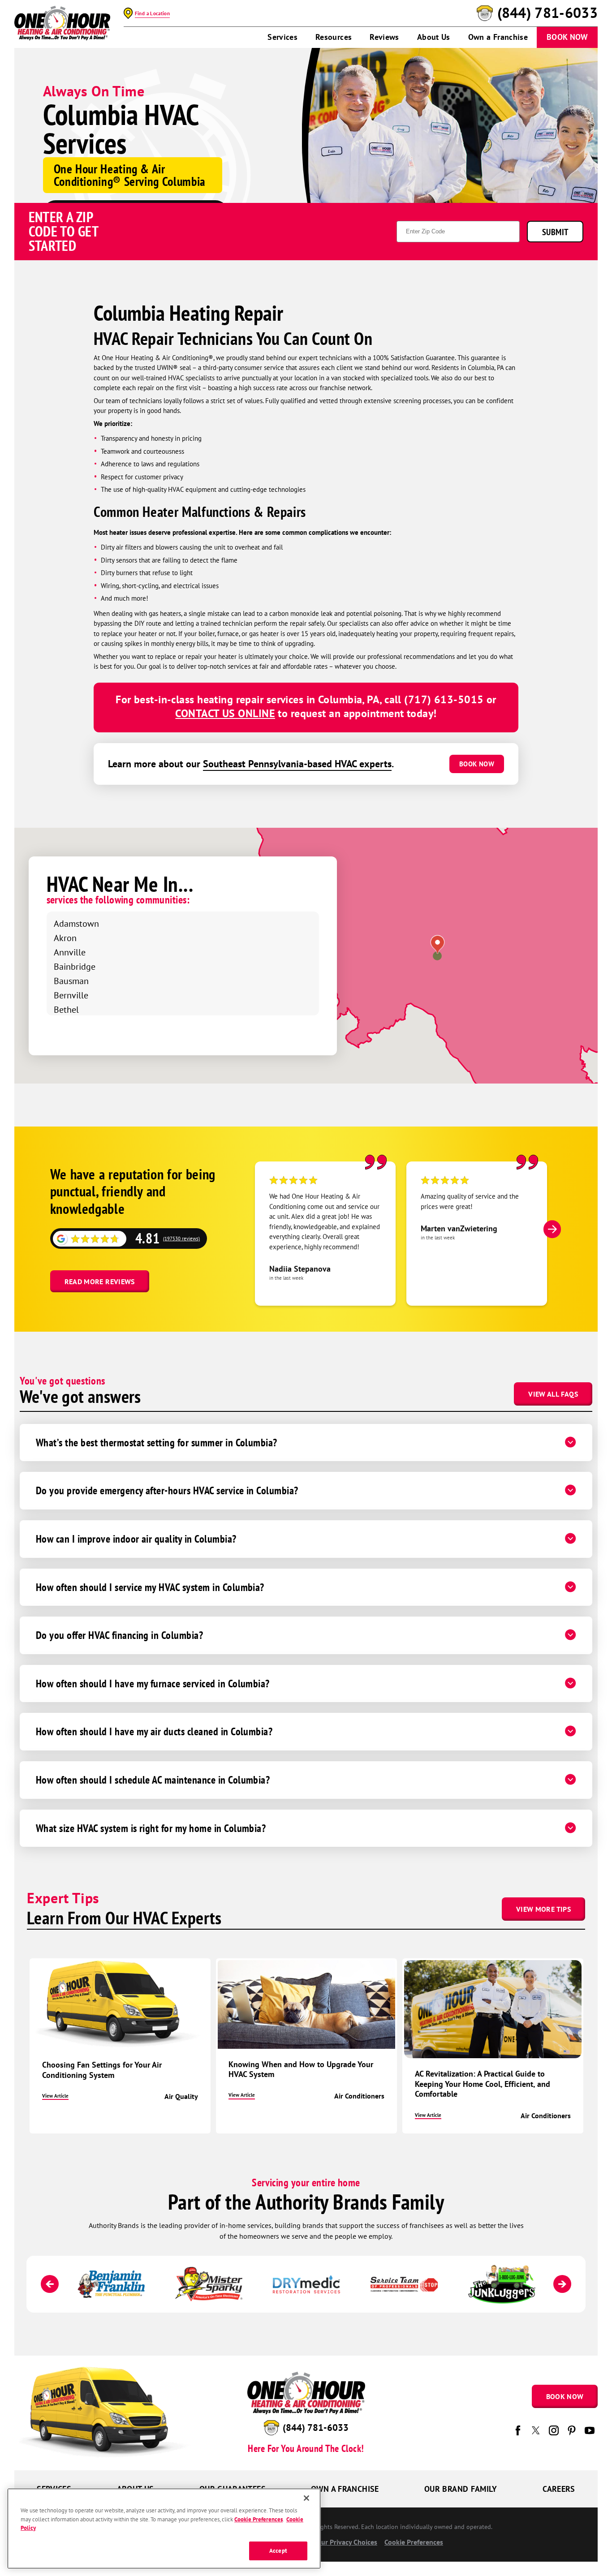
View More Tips (543, 1909)
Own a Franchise (498, 37)
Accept (278, 2551)
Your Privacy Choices (345, 2542)
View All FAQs (553, 1394)
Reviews (384, 37)
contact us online (225, 713)
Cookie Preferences (259, 2519)
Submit (555, 232)
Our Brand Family (461, 2489)
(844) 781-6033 (547, 13)
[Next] (552, 1229)
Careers (559, 2489)
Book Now (567, 37)
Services (282, 37)
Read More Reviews (100, 1282)
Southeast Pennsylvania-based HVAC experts (297, 764)
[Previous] (50, 2284)
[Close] (306, 2498)
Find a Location (152, 13)
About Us (434, 37)
